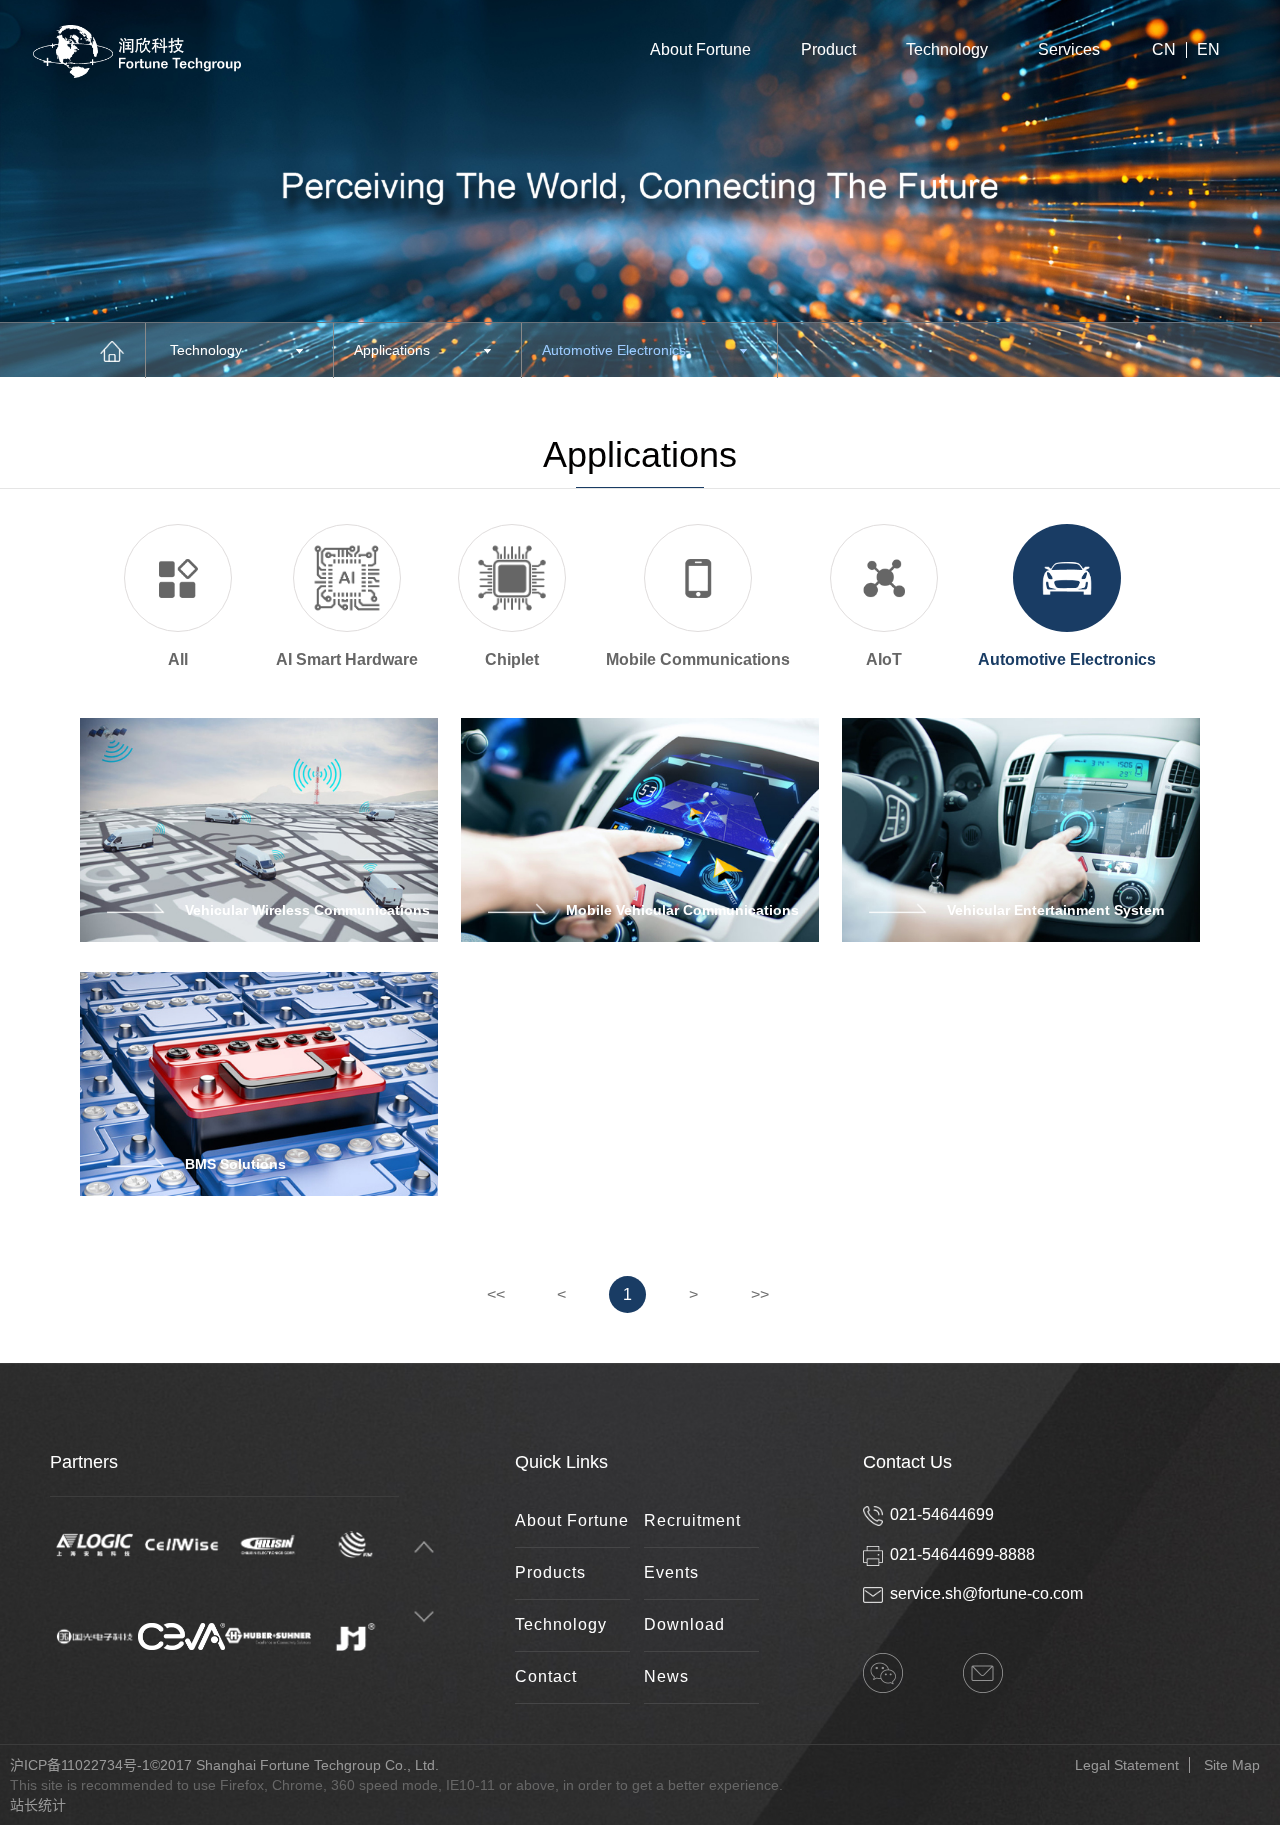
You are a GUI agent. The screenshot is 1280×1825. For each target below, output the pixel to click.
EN (1208, 50)
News (666, 1676)
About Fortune (700, 49)
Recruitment (692, 1520)
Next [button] (424, 1617)
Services (1069, 49)
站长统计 (38, 1805)
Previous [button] (424, 1547)
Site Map (1232, 1765)
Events (671, 1572)
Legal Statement (1127, 1765)
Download (684, 1624)
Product (828, 49)
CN (1164, 50)
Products (550, 1572)
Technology (947, 49)
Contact (546, 1676)
